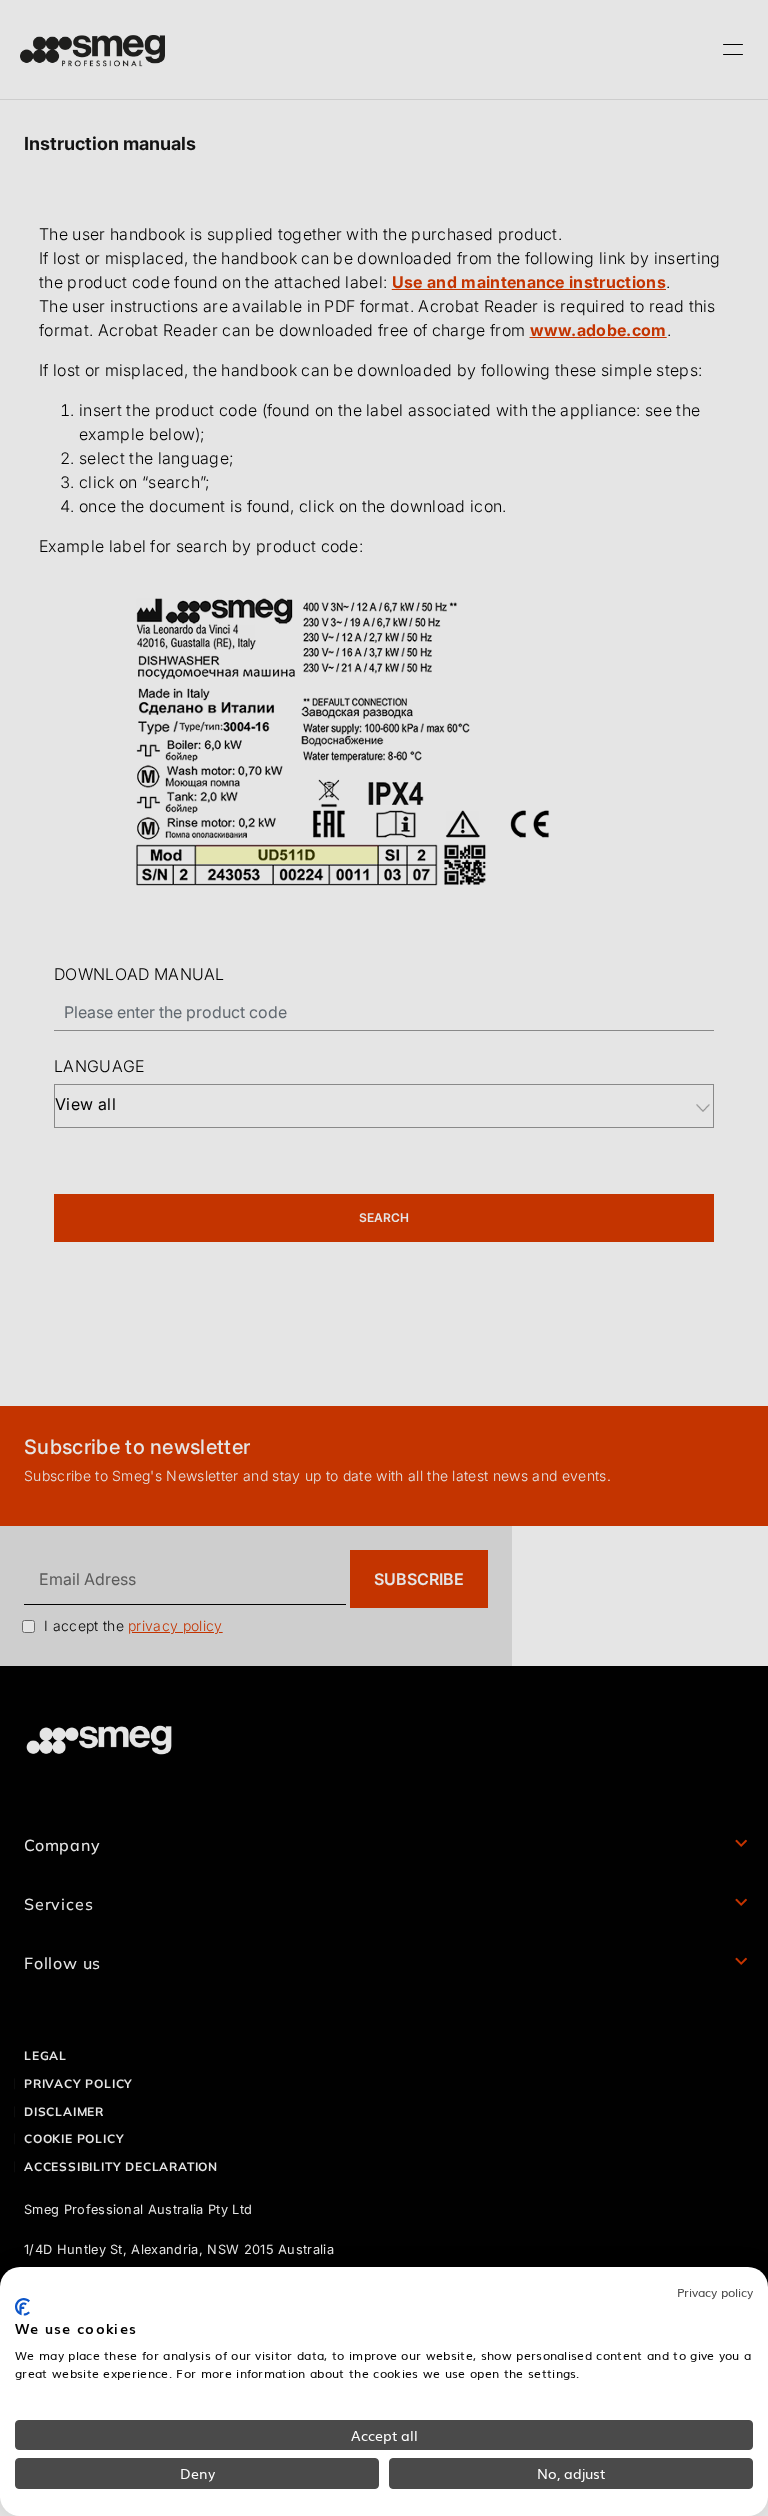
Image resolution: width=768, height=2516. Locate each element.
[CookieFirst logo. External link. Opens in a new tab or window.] (22, 2307)
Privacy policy (715, 2292)
